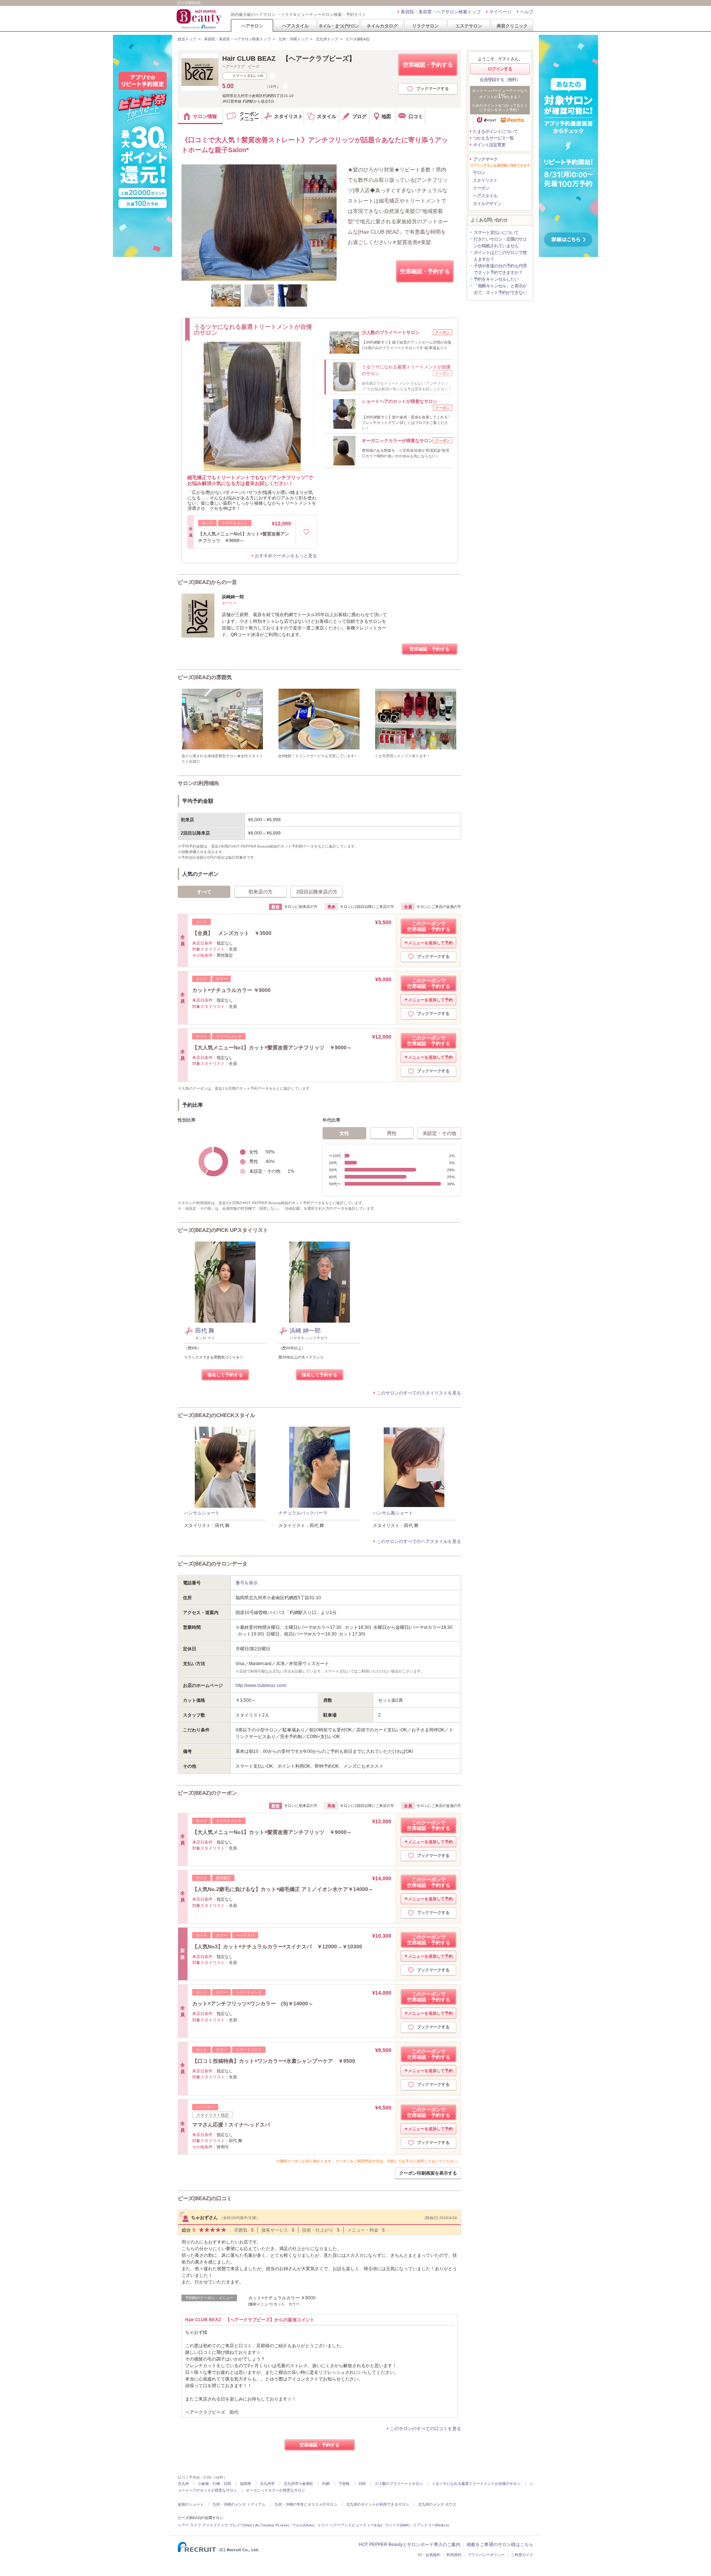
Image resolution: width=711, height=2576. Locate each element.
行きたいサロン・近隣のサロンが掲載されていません (500, 243)
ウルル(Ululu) (303, 2525)
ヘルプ (527, 12)
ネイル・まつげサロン (338, 26)
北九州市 (267, 2484)
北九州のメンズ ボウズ (437, 2504)
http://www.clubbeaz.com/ (261, 1685)
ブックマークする (433, 88)
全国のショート (191, 2504)
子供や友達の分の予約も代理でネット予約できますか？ (500, 269)
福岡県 (246, 2484)
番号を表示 (247, 1583)
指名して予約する (225, 1375)
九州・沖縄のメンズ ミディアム (239, 2504)
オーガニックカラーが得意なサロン (276, 2490)
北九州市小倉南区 (298, 2484)
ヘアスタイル (296, 26)
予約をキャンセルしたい (496, 279)
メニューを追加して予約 (430, 943)
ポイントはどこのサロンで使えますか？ (500, 256)
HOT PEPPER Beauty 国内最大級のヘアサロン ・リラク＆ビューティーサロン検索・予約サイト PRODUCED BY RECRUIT (200, 19)
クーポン (481, 188)
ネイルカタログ (382, 26)
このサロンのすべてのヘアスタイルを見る (419, 1541)
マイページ (500, 12)
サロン (479, 173)
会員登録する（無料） (500, 80)
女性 (344, 1133)
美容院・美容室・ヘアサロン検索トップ (441, 12)
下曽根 (344, 2484)
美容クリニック (512, 26)
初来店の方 (261, 892)
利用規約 (454, 2555)
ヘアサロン (252, 26)
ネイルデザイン (487, 204)
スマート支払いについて (496, 233)
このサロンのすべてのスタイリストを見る (419, 1393)
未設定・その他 (439, 1133)
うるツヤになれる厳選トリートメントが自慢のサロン (476, 2484)
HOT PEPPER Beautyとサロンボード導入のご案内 (410, 2545)
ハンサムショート (202, 1513)
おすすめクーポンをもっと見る (286, 556)
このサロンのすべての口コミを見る (425, 2429)
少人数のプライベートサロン (399, 2484)
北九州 (183, 2484)
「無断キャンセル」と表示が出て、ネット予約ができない (500, 289)
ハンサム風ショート (393, 1513)
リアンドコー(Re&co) (431, 2525)
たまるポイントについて (495, 131)
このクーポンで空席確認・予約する (429, 926)
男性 (392, 1133)
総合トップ (187, 39)
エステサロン (469, 26)
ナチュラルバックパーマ (303, 1513)
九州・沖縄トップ (293, 39)
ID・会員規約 (429, 2555)
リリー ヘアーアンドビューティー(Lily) (350, 2525)
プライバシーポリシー (486, 2555)
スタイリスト (485, 180)
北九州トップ (327, 39)
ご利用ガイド (522, 2555)
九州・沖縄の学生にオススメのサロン (306, 2504)
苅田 (362, 2484)
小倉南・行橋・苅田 (214, 2484)
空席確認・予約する (428, 65)
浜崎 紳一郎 (305, 1331)
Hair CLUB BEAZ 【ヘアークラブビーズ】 (289, 59)
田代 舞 (205, 1331)
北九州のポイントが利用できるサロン (378, 2504)
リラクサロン (425, 26)
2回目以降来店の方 (317, 892)
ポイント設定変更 (489, 145)
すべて (204, 892)
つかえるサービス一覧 (493, 138)
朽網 (326, 2484)
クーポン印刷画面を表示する (428, 2173)
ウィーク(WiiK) (397, 2525)
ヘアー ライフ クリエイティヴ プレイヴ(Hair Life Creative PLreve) (233, 2525)
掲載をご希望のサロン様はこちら (500, 2545)
